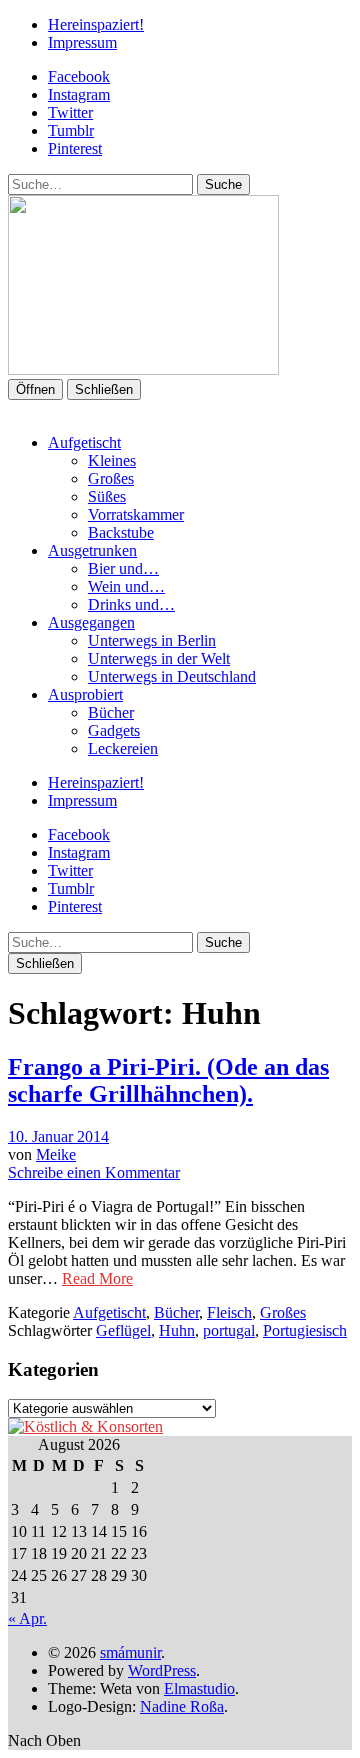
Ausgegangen (91, 622)
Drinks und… (131, 604)
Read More (97, 1278)
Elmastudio (199, 1688)
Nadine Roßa (182, 1706)
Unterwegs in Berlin (152, 640)
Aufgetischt (84, 442)
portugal (229, 1330)
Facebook (79, 76)
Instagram (79, 94)
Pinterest (75, 148)
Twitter (70, 112)
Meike (56, 1154)
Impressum (82, 42)
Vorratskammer (136, 514)
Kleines (112, 460)
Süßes (107, 496)
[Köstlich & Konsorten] (85, 1426)
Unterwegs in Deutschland (172, 676)
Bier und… (123, 568)
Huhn (177, 1330)
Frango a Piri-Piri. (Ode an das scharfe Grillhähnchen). (168, 1080)
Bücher (111, 712)
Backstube (121, 532)
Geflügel (123, 1330)
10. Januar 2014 (58, 1136)
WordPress (162, 1670)
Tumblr (71, 130)
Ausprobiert (85, 694)
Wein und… (126, 586)
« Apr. (27, 1618)
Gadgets (114, 730)
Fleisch (229, 1312)
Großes (111, 478)
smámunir (130, 1652)
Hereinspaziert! (96, 24)
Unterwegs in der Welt (159, 658)
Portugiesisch (305, 1330)
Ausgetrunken (92, 550)
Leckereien (123, 748)
